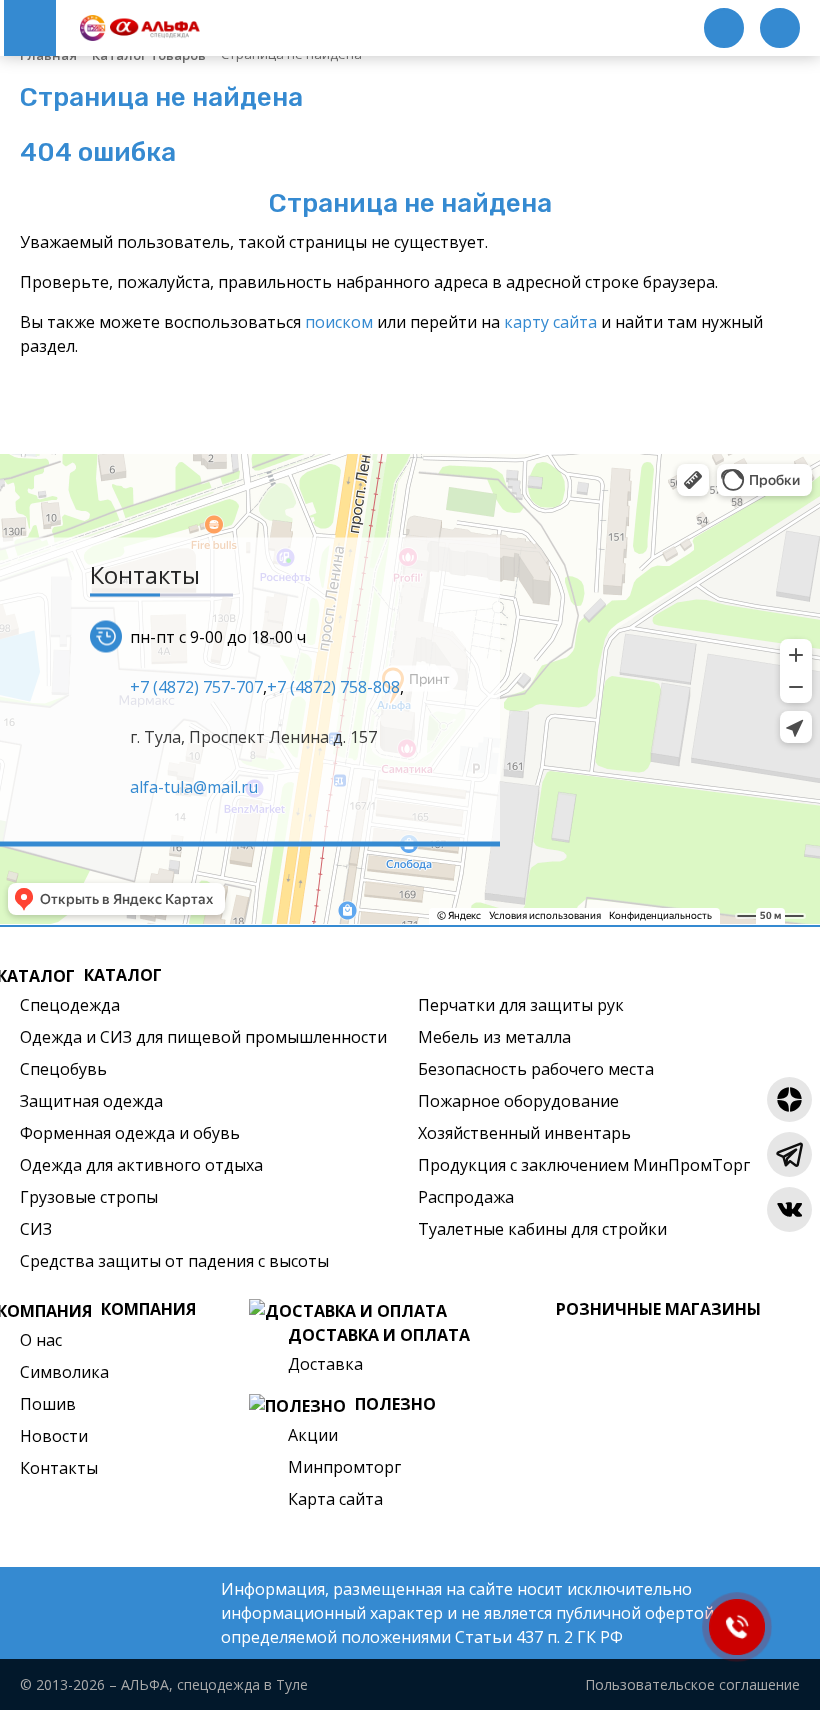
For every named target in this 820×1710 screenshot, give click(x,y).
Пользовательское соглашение (692, 1684)
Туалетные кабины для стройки (542, 1229)
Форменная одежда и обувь (130, 1133)
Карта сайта (335, 1499)
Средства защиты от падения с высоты (174, 1261)
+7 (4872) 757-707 (196, 686)
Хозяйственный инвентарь (524, 1133)
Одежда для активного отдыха (141, 1165)
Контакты (59, 1468)
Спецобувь (63, 1069)
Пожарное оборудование (518, 1101)
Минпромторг (344, 1467)
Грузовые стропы (89, 1197)
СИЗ (36, 1229)
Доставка (325, 1364)
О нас (41, 1340)
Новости (54, 1436)
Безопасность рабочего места (536, 1069)
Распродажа (466, 1197)
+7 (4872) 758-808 (333, 686)
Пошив (48, 1404)
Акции (313, 1435)
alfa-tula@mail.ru (194, 786)
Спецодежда (70, 1005)
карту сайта (550, 322)
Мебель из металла (494, 1037)
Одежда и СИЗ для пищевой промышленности (203, 1037)
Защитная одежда (91, 1101)
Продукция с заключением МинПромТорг (584, 1165)
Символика (64, 1372)
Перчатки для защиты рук (521, 1005)
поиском (339, 322)
